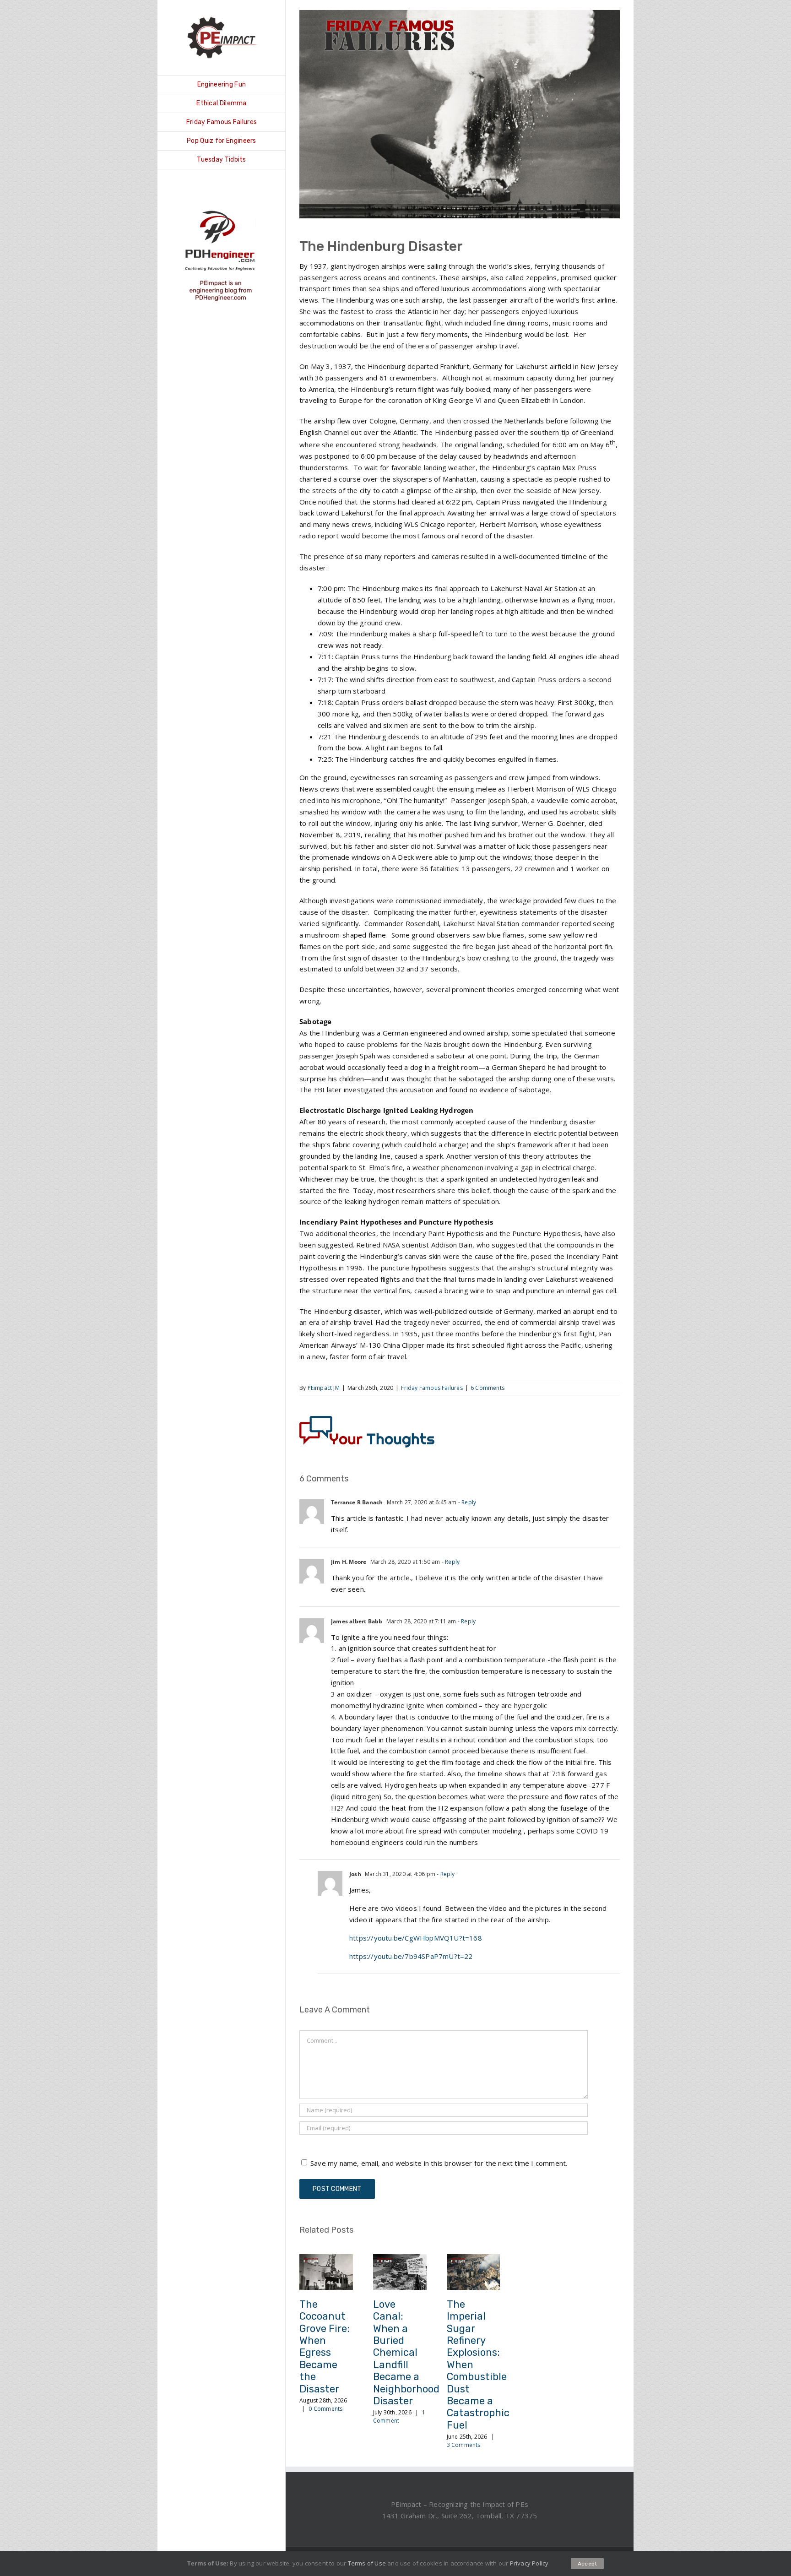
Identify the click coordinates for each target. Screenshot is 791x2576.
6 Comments (488, 1388)
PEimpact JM (324, 1388)
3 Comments (464, 2445)
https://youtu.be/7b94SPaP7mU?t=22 (411, 1956)
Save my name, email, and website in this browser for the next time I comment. (439, 2163)
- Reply (467, 1502)
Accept (588, 2564)
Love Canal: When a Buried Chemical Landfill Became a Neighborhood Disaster (406, 2353)
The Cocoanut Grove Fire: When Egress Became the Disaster (325, 2347)
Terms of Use (367, 2563)
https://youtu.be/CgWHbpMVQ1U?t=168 (416, 1938)
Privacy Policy (529, 2563)
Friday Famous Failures (432, 1388)
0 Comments (325, 2409)
